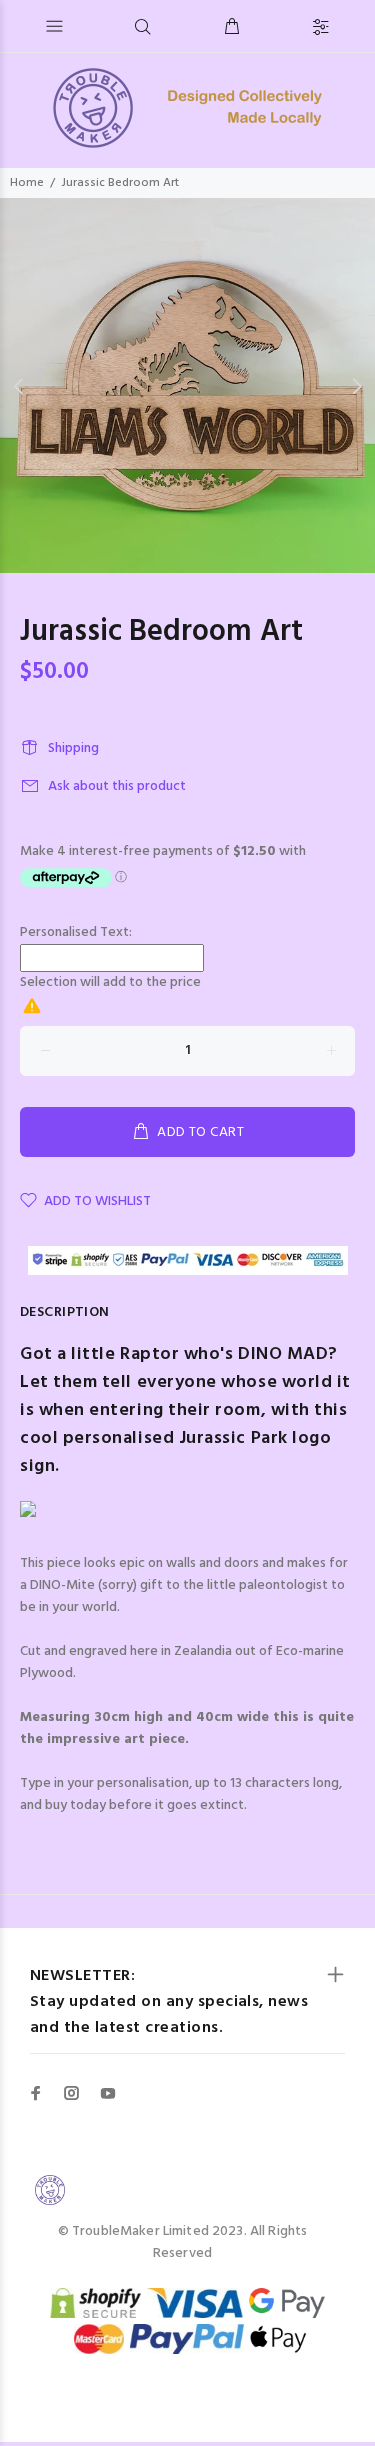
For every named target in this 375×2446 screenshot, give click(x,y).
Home (27, 183)
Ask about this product (117, 786)
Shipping (73, 748)
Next (356, 386)
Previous (19, 386)
